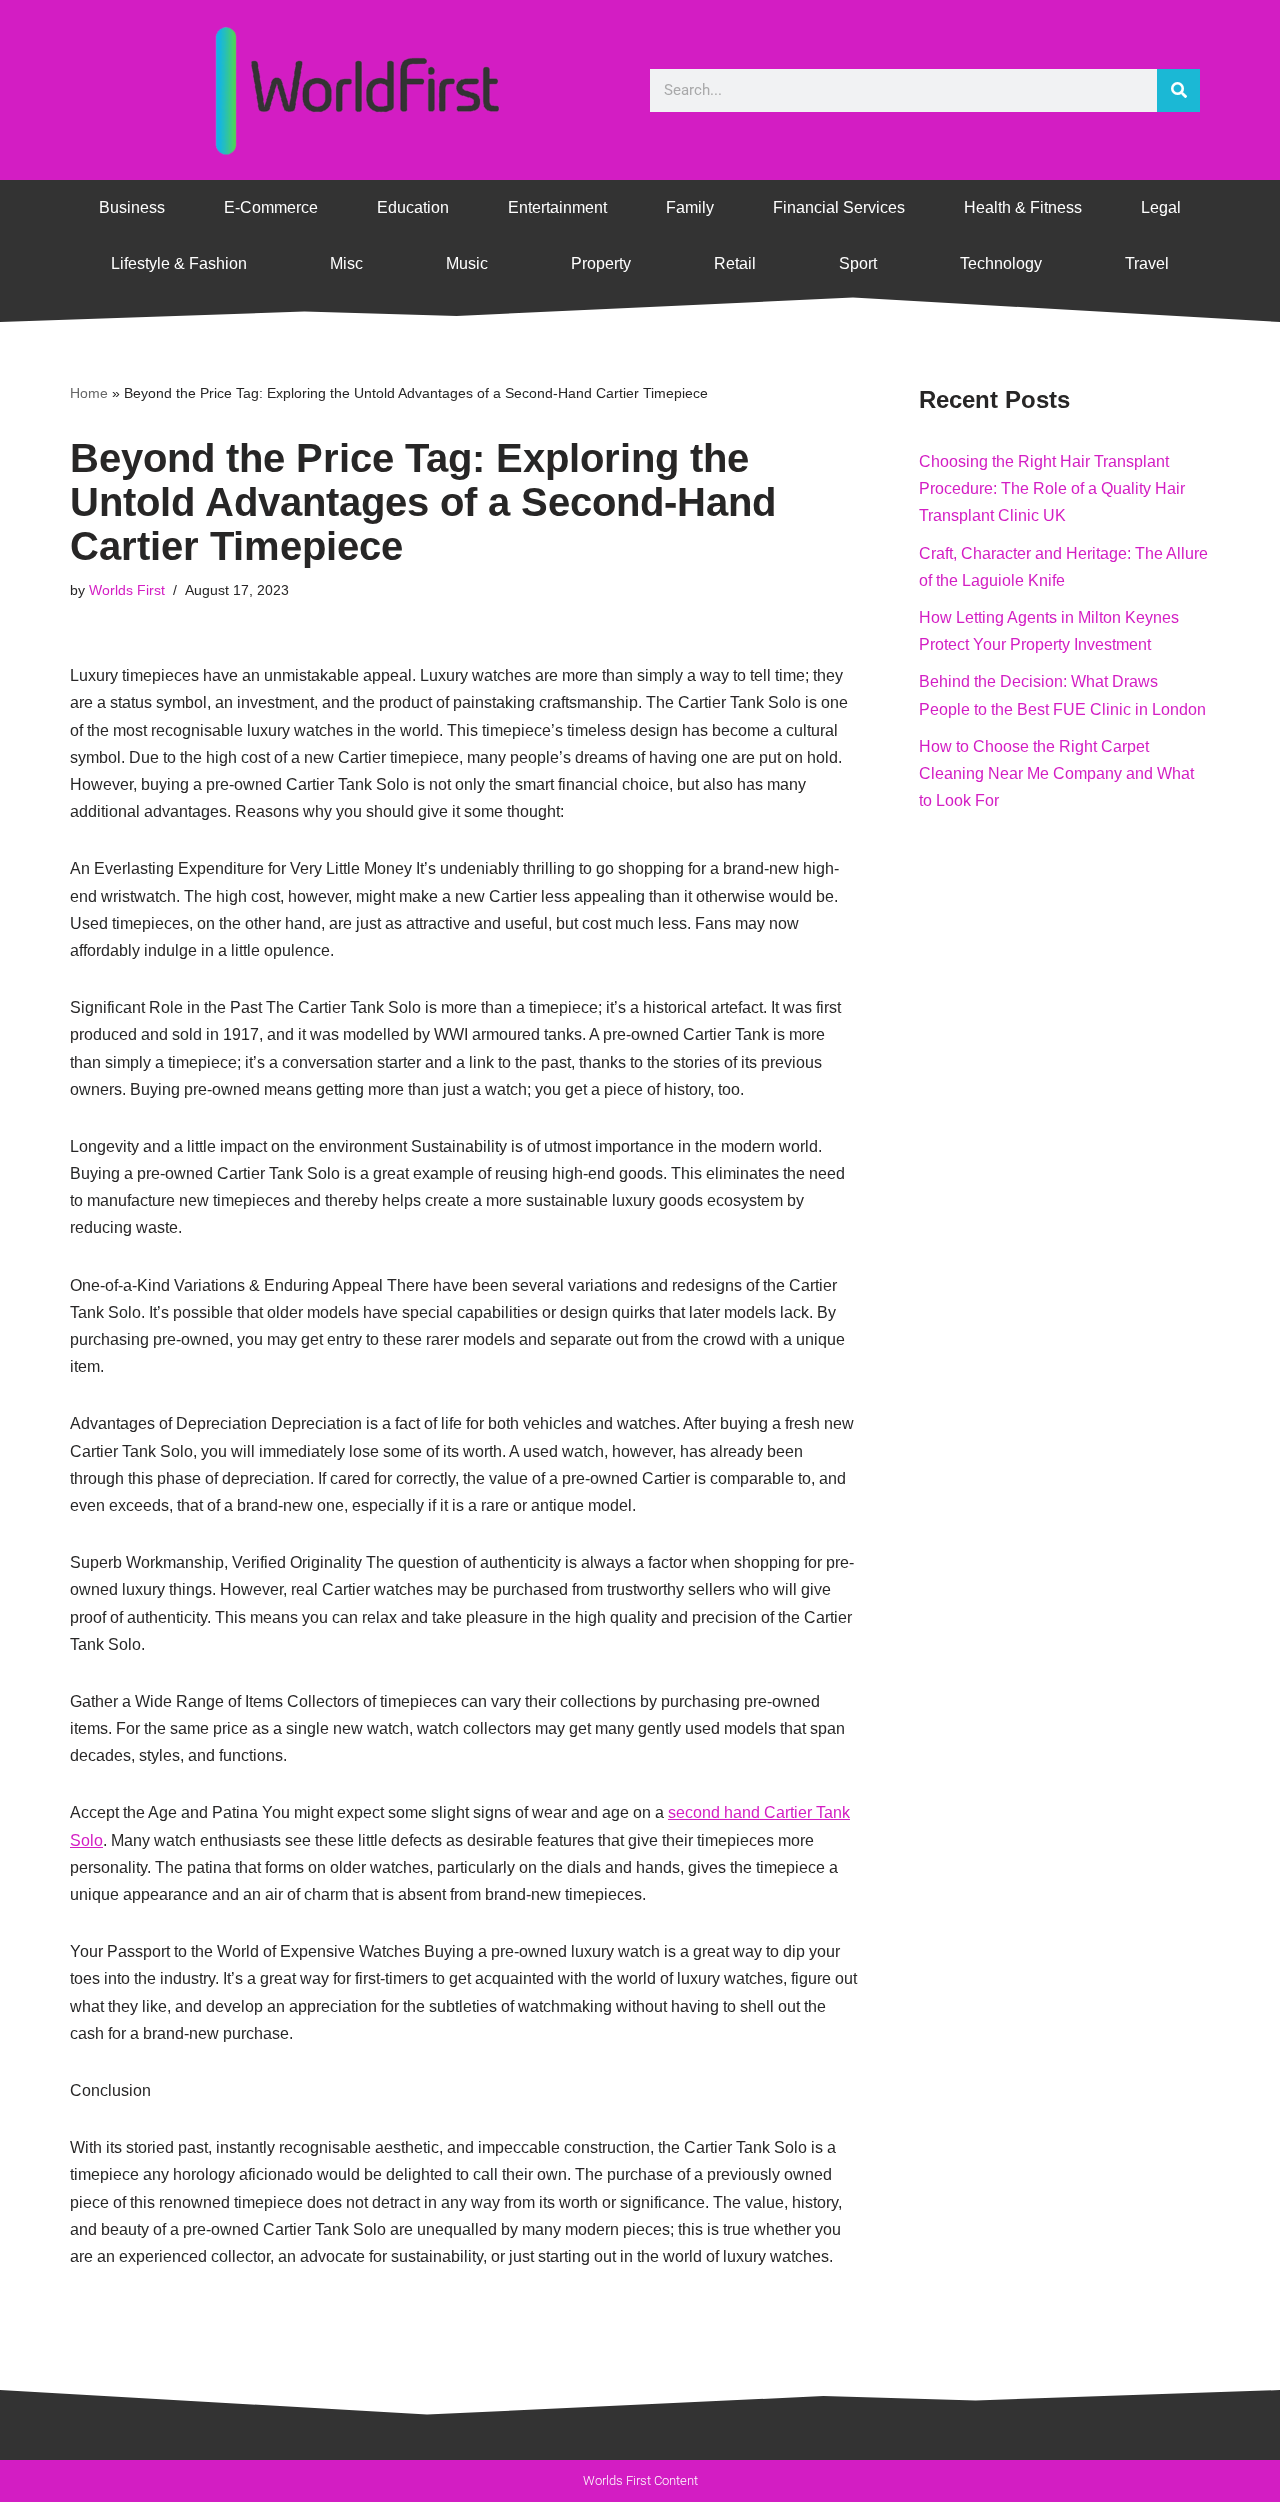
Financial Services (839, 207)
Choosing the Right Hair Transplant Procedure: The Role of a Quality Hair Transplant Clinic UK (1052, 488)
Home (89, 393)
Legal (1161, 207)
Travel (1147, 263)
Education (413, 207)
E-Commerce (271, 207)
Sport (858, 263)
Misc (346, 263)
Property (601, 263)
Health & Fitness (1023, 207)
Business (132, 207)
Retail (735, 263)
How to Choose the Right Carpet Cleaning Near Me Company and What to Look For (1056, 773)
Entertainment (557, 207)
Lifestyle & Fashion (179, 263)
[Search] (1178, 90)
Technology (1001, 263)
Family (690, 207)
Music (467, 263)
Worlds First (127, 590)
